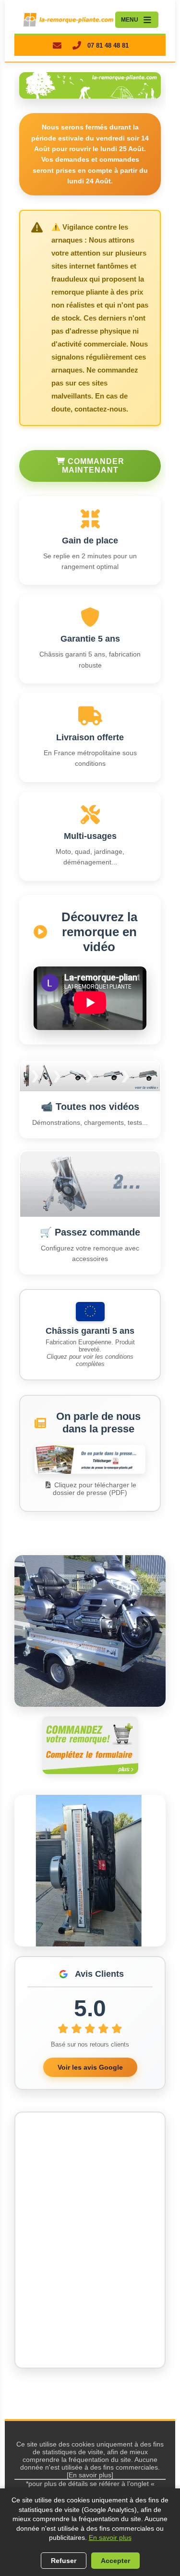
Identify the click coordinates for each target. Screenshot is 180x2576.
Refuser (64, 2561)
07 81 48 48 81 (108, 45)
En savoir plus (110, 2537)
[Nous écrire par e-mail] (57, 45)
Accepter (115, 2561)
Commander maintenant (93, 466)
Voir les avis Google (90, 2067)
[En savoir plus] (90, 2475)
